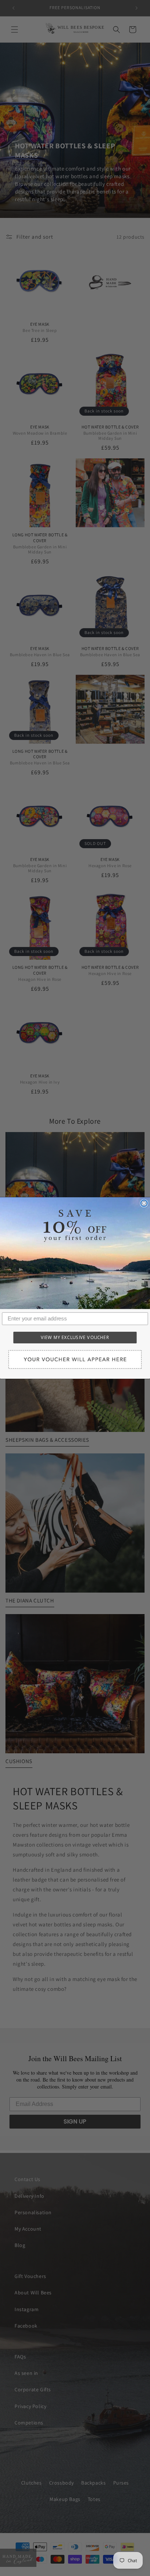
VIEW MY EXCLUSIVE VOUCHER (75, 1338)
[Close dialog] (144, 1203)
